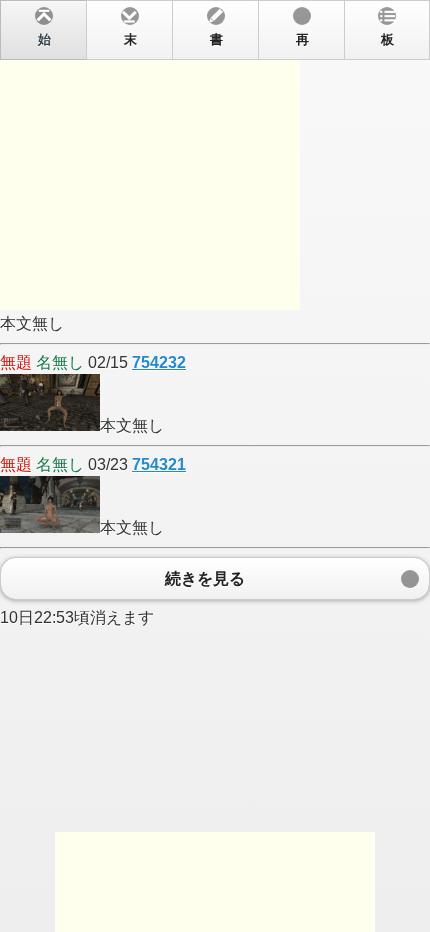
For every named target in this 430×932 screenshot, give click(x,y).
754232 (159, 362)
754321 (159, 464)
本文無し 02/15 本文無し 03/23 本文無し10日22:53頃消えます (197, 329)
